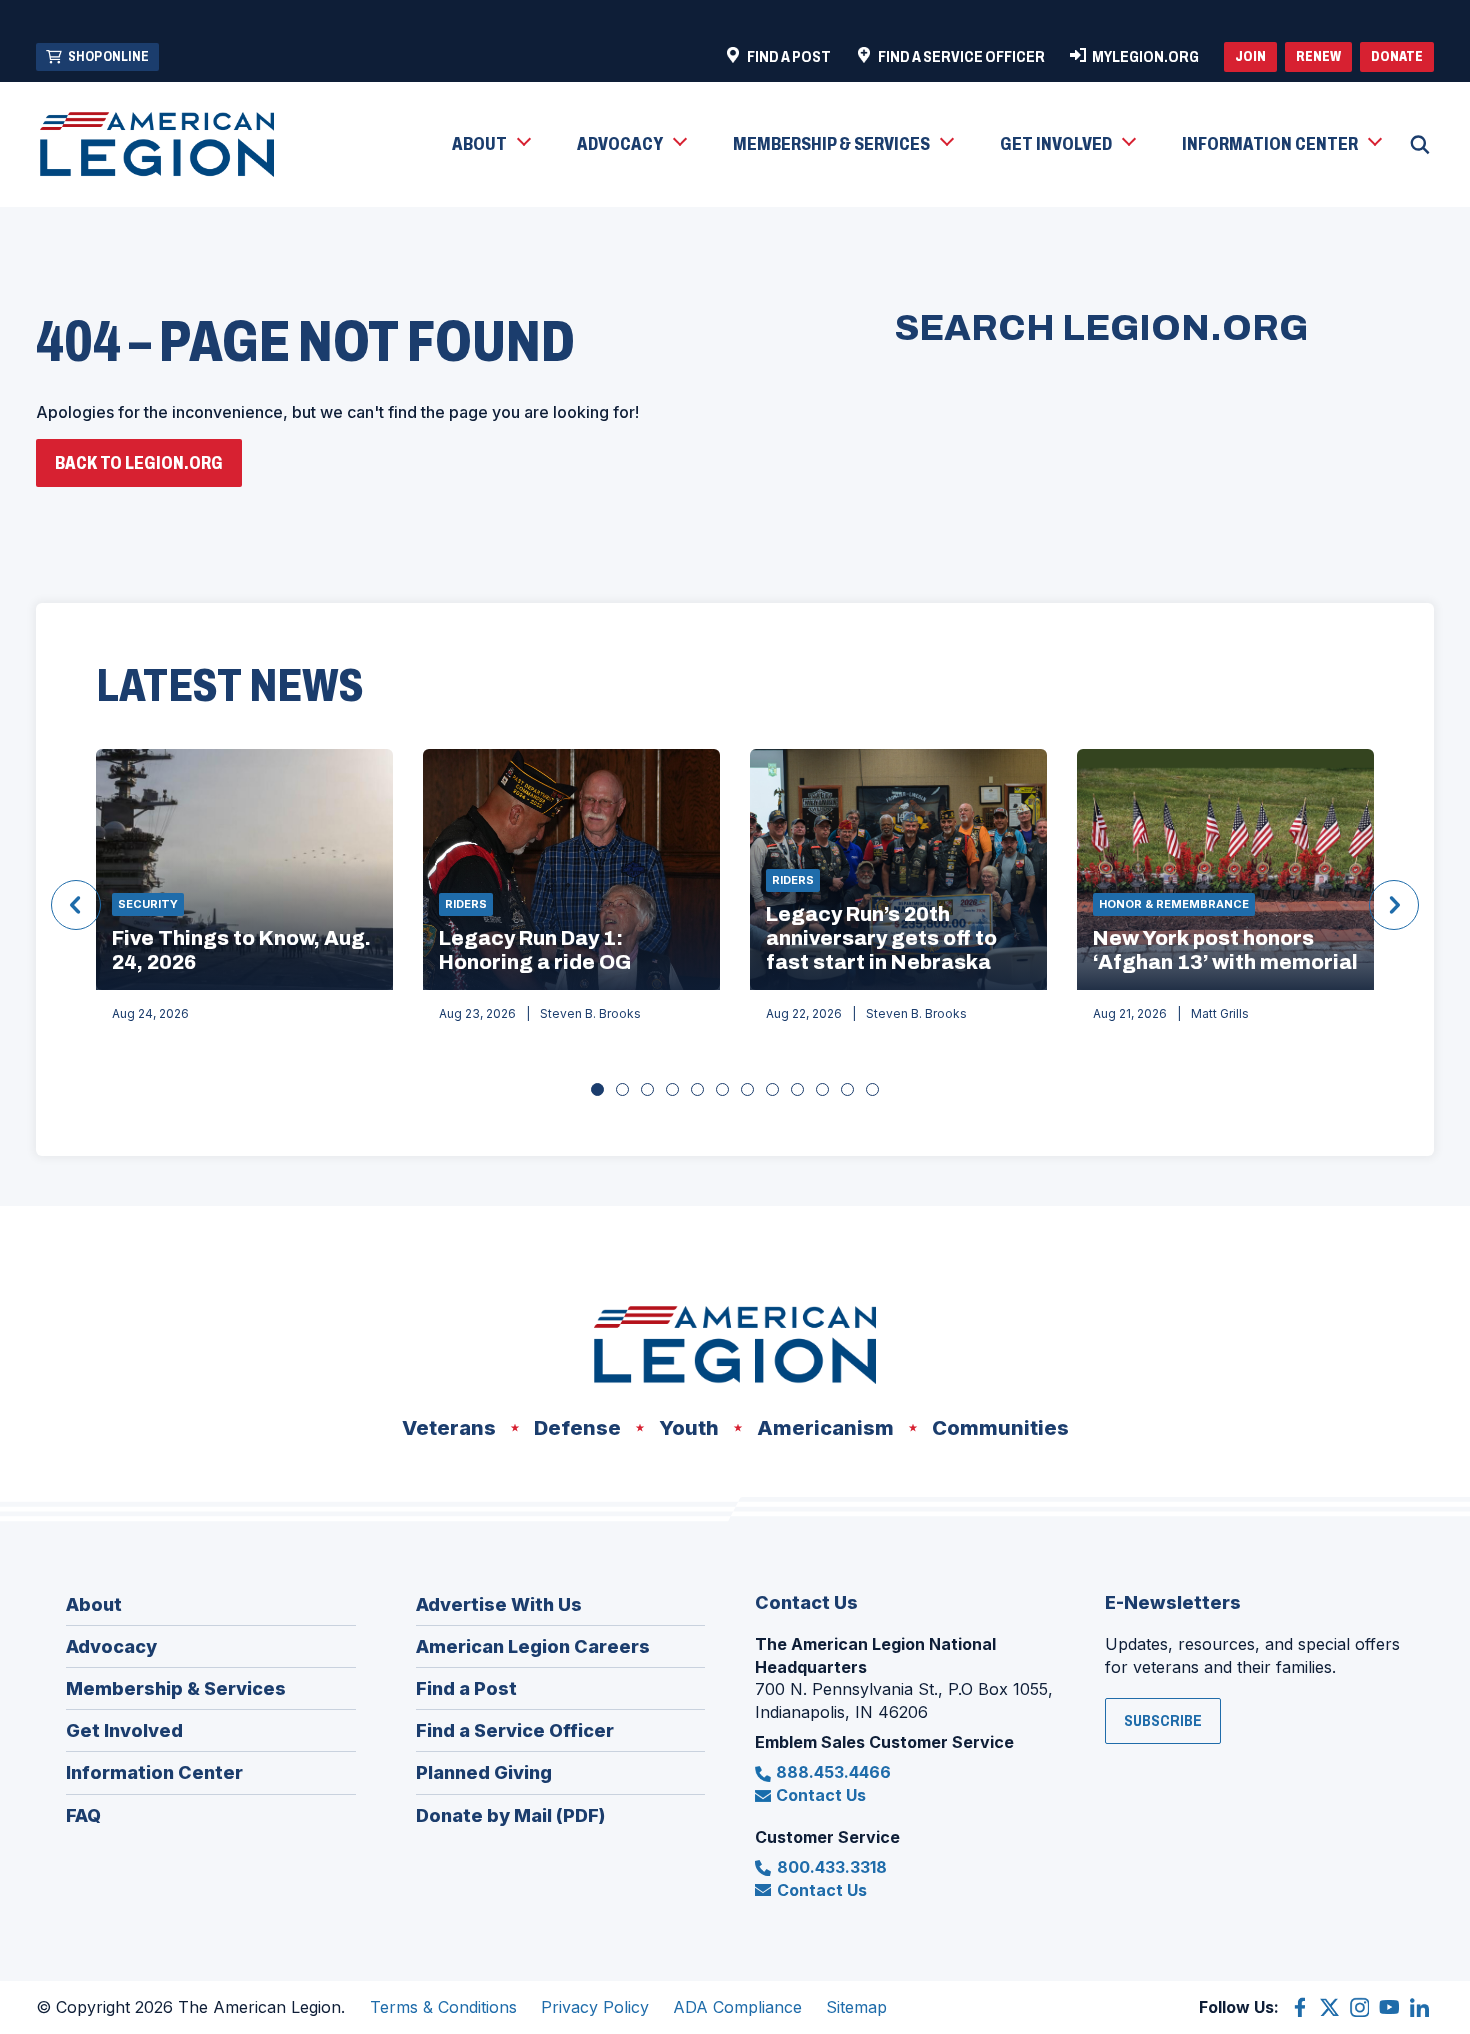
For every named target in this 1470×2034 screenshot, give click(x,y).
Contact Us (821, 1795)
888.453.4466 (833, 1772)
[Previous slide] (76, 905)
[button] (490, 145)
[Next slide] (1394, 905)
